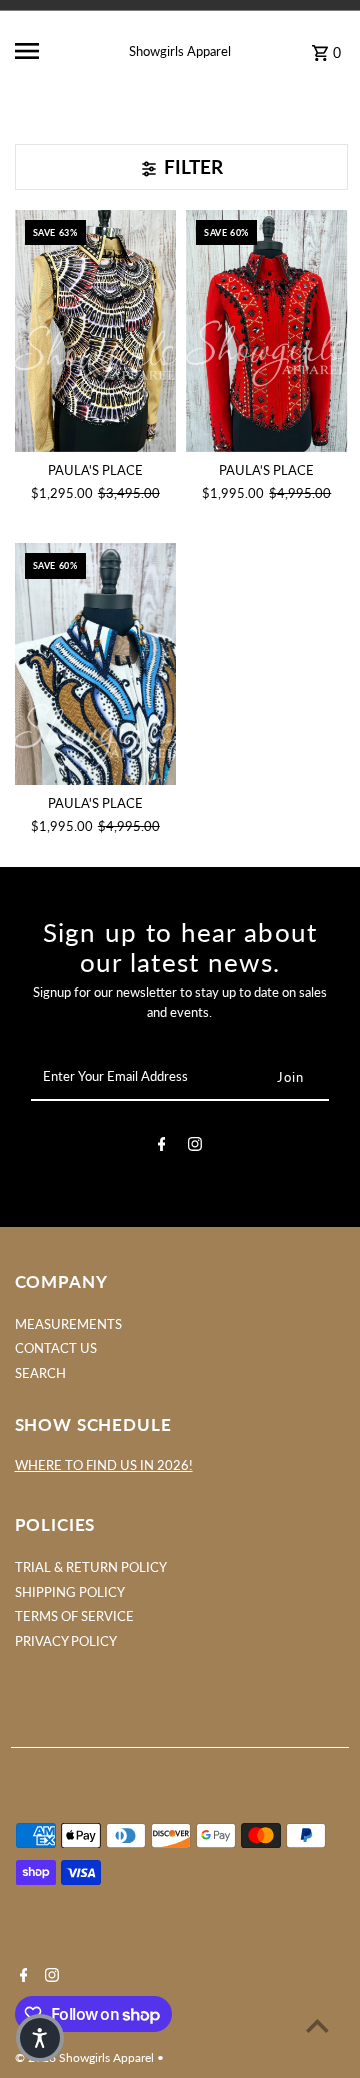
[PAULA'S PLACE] (96, 331)
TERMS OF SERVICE (74, 1616)
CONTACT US (56, 1348)
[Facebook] (162, 1147)
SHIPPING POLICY (70, 1592)
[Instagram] (195, 1147)
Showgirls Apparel (180, 51)
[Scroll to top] (317, 2025)
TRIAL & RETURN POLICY (91, 1567)
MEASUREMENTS (68, 1324)
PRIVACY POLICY (66, 1641)
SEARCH (40, 1373)
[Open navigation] (41, 51)
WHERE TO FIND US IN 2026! (104, 1465)
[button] (40, 2038)
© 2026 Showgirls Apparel (86, 2057)
